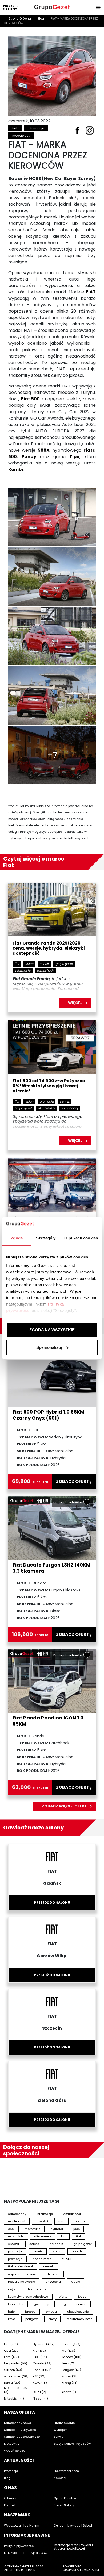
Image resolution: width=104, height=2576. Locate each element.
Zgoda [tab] (17, 1238)
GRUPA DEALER (73, 2570)
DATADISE (93, 2570)
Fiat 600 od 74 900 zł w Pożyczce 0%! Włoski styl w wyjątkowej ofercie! (49, 1086)
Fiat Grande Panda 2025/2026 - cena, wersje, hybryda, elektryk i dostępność (49, 948)
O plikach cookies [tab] (81, 1238)
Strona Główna (20, 18)
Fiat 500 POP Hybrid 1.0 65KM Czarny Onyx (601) (48, 1415)
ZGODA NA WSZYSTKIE (52, 1330)
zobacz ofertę (74, 1481)
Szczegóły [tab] (46, 1238)
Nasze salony (10, 7)
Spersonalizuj (49, 1347)
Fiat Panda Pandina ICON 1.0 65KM (48, 1721)
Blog (41, 18)
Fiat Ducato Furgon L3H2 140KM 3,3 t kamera (51, 1568)
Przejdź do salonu (52, 1903)
